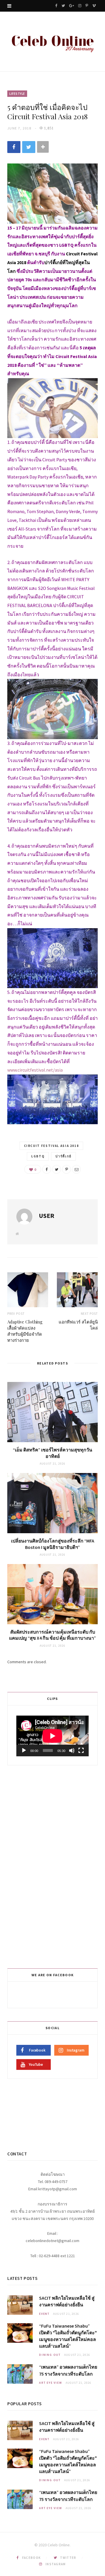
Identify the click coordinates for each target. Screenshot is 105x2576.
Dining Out (50, 2355)
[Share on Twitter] (29, 147)
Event (44, 2314)
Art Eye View (51, 2383)
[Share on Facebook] (14, 147)
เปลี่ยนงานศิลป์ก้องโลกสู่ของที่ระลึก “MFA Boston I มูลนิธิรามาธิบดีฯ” (53, 1544)
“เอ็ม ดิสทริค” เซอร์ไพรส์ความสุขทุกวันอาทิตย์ (52, 1453)
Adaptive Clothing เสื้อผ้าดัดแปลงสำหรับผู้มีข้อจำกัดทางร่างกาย (25, 1331)
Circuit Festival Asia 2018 (51, 1146)
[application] (52, 1736)
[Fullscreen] (81, 1750)
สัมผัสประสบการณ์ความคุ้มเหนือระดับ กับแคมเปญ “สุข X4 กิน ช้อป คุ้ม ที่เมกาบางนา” (52, 1635)
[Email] (76, 1169)
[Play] (24, 1750)
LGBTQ (38, 1156)
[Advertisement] (53, 1866)
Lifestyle (17, 94)
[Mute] (72, 1750)
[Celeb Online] (52, 42)
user (47, 1216)
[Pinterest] (66, 1169)
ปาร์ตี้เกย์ (63, 1156)
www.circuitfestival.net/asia (35, 1070)
